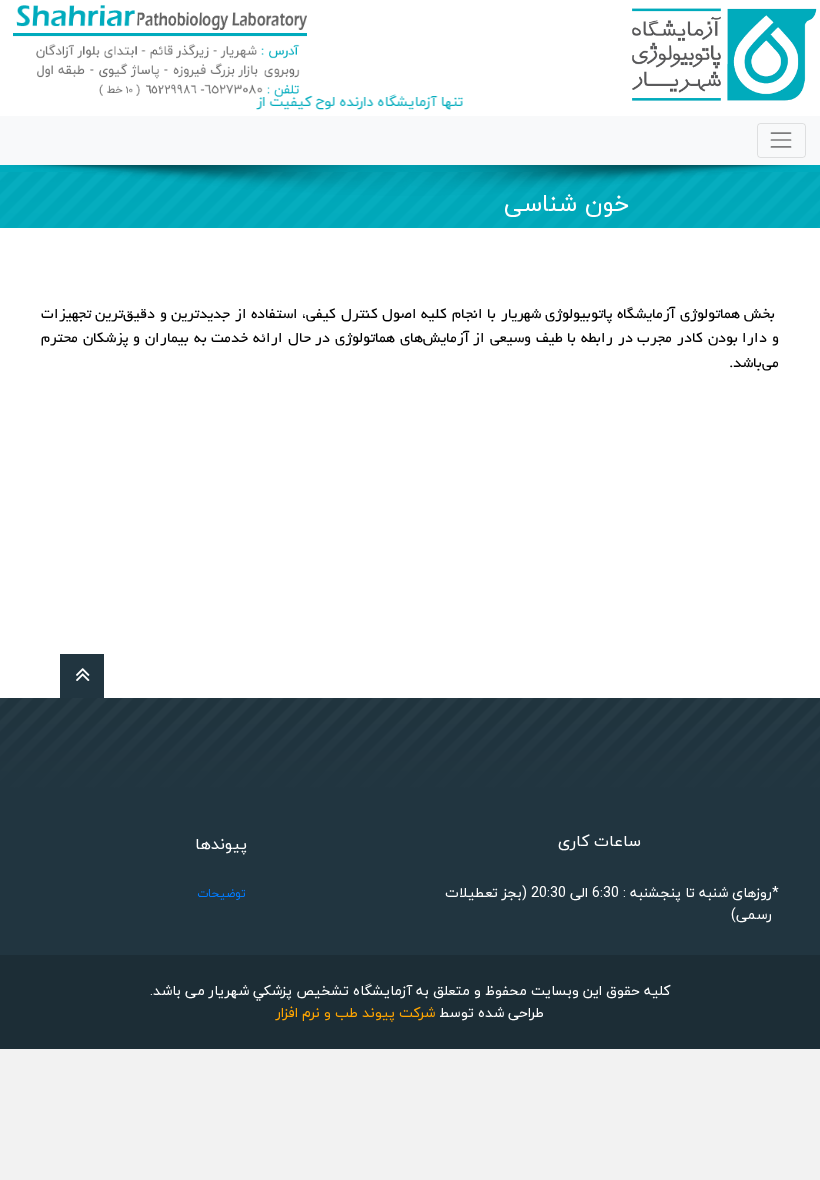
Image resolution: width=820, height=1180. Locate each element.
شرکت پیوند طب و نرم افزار (355, 1012)
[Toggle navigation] (781, 140)
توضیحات (221, 893)
